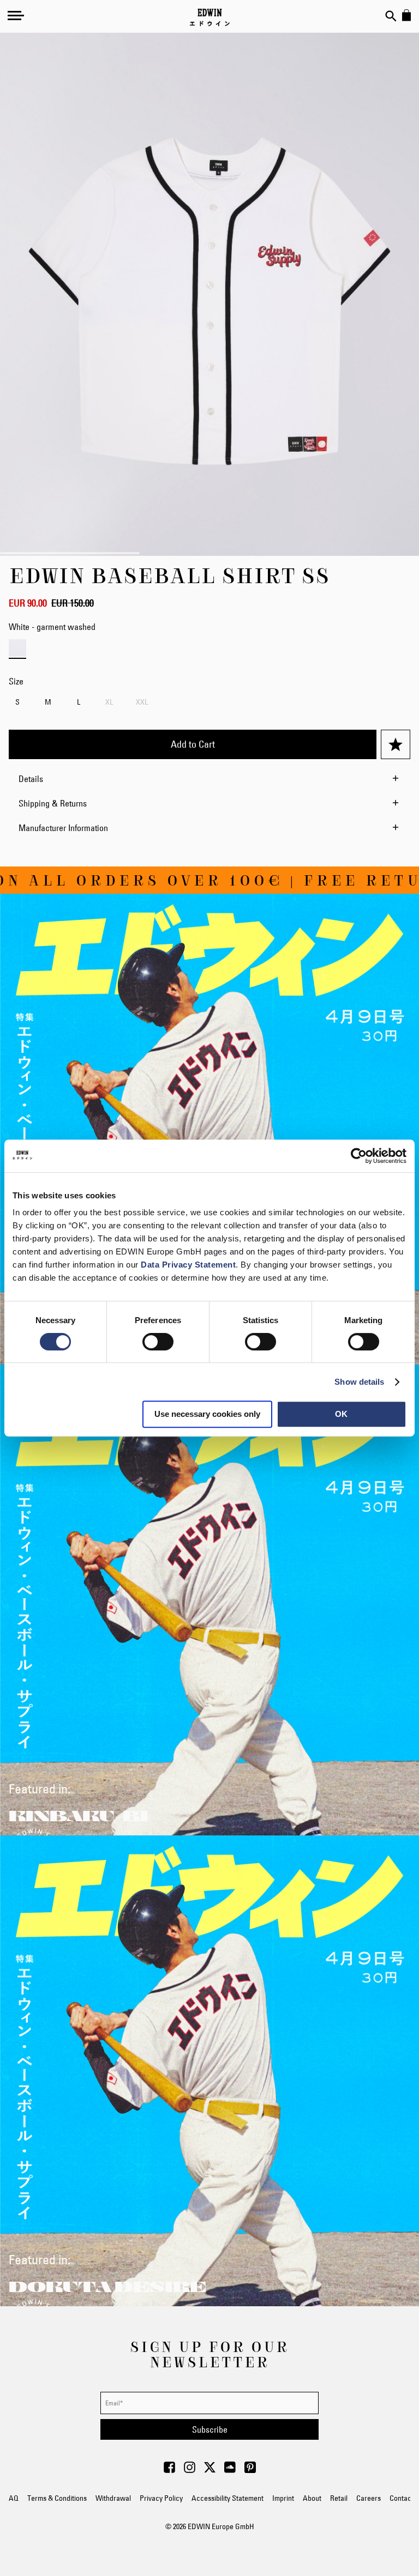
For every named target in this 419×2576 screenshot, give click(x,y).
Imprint (283, 2498)
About (312, 2498)
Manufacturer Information (63, 828)
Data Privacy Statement (188, 1265)
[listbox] (209, 703)
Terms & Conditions (57, 2498)
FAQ (12, 2498)
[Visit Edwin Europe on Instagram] (190, 2470)
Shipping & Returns (53, 803)
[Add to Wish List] (396, 744)
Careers (369, 2498)
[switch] (158, 1343)
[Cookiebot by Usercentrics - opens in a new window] (359, 1156)
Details (31, 779)
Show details (359, 1382)
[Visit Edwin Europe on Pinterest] (250, 2470)
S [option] (17, 702)
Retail (339, 2498)
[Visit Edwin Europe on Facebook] (169, 2470)
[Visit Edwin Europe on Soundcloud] (230, 2470)
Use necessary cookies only (207, 1414)
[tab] (209, 779)
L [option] (79, 702)
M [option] (48, 702)
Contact (402, 2498)
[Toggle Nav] (16, 15)
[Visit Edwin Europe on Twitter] (210, 2470)
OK (341, 1414)
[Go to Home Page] (210, 17)
